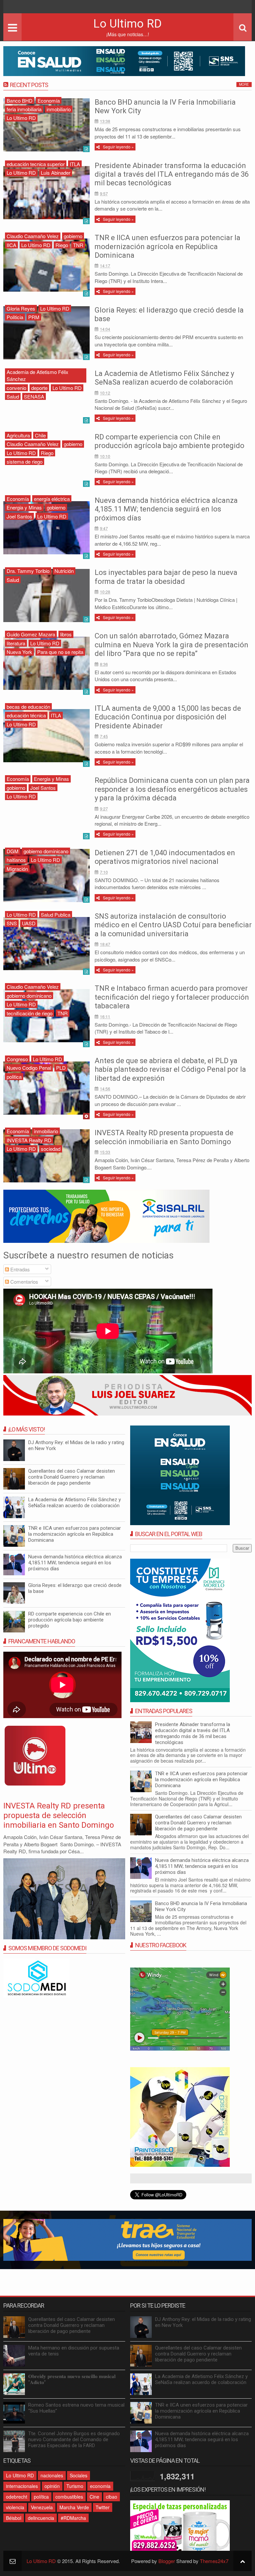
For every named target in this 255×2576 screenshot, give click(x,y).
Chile (40, 435)
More (244, 84)
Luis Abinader (56, 173)
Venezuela (42, 2507)
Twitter (103, 2507)
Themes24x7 (214, 2561)
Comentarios (24, 1282)
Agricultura (18, 435)
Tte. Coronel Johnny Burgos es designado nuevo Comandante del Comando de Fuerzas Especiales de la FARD (74, 2439)
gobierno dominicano (46, 851)
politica (14, 1077)
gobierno (73, 236)
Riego (62, 245)
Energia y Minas (24, 507)
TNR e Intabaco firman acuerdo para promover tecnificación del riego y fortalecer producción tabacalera (172, 997)
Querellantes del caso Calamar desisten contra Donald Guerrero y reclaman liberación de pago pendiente (198, 1823)
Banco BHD (20, 100)
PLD (61, 1068)
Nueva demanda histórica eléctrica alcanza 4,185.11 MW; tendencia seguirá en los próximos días (166, 509)
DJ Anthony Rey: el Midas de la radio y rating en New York (203, 2322)
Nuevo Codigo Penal (29, 1068)
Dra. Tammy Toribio (28, 571)
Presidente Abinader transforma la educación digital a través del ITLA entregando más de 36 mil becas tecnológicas (172, 174)
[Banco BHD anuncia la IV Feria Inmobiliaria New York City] (46, 125)
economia (100, 2486)
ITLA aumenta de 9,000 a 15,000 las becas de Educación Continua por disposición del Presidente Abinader (168, 717)
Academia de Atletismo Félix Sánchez (38, 375)
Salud (13, 396)
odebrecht (17, 2497)
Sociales (79, 2475)
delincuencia (41, 2518)
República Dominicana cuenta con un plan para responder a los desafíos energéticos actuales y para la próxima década (172, 789)
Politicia (15, 317)
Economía (49, 100)
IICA (11, 245)
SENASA (34, 396)
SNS (12, 923)
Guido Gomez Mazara (31, 634)
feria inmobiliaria (24, 109)
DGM (13, 851)
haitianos (16, 860)
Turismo (75, 2486)
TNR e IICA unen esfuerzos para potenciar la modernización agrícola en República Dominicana (168, 246)
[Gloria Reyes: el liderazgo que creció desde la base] (46, 333)
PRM (34, 317)
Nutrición (64, 571)
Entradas (19, 1269)
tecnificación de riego (30, 1013)
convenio (16, 388)
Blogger (167, 2561)
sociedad (51, 1149)
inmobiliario (59, 109)
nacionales (52, 2475)
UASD (29, 923)
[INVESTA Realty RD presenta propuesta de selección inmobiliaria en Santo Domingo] (46, 1156)
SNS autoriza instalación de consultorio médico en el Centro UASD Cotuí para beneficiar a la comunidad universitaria (173, 925)
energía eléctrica (52, 499)
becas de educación (28, 707)
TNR (78, 245)
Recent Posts (29, 85)
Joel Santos (19, 516)
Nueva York (19, 652)
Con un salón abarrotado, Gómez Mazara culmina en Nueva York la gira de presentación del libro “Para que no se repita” (171, 645)
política (41, 2497)
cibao (112, 2497)
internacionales (22, 2486)
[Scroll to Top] (243, 2561)
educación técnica (26, 715)
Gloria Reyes (21, 308)
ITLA (75, 164)
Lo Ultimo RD (21, 118)
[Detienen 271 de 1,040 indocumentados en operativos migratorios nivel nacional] (46, 875)
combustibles (69, 2497)
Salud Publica (56, 915)
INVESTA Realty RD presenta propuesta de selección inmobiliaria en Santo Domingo (164, 1137)
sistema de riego (25, 461)
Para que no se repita (60, 652)
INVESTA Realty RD (29, 1140)
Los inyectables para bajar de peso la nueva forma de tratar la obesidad (166, 577)
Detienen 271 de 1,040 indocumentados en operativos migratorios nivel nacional (165, 857)
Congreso (17, 1059)
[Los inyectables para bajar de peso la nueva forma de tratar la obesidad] (46, 596)
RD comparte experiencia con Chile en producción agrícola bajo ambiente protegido (170, 441)
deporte (39, 388)
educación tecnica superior (36, 164)
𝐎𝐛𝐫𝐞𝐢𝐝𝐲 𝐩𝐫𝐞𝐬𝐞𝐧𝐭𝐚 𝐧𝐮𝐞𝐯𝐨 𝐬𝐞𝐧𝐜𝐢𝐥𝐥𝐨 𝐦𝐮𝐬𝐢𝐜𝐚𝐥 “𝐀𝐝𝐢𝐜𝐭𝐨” (72, 2379)
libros (66, 634)
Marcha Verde (74, 2507)
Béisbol (14, 2518)
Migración (17, 869)
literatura (16, 643)
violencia (15, 2507)
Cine (94, 2497)
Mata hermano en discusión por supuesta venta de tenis (74, 2351)
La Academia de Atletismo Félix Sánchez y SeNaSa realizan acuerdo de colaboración (164, 378)
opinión (52, 2486)
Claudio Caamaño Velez (33, 236)
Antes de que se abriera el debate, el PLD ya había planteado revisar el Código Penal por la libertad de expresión (170, 1069)
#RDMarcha (73, 2518)
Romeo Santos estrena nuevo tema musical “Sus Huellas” (76, 2408)
